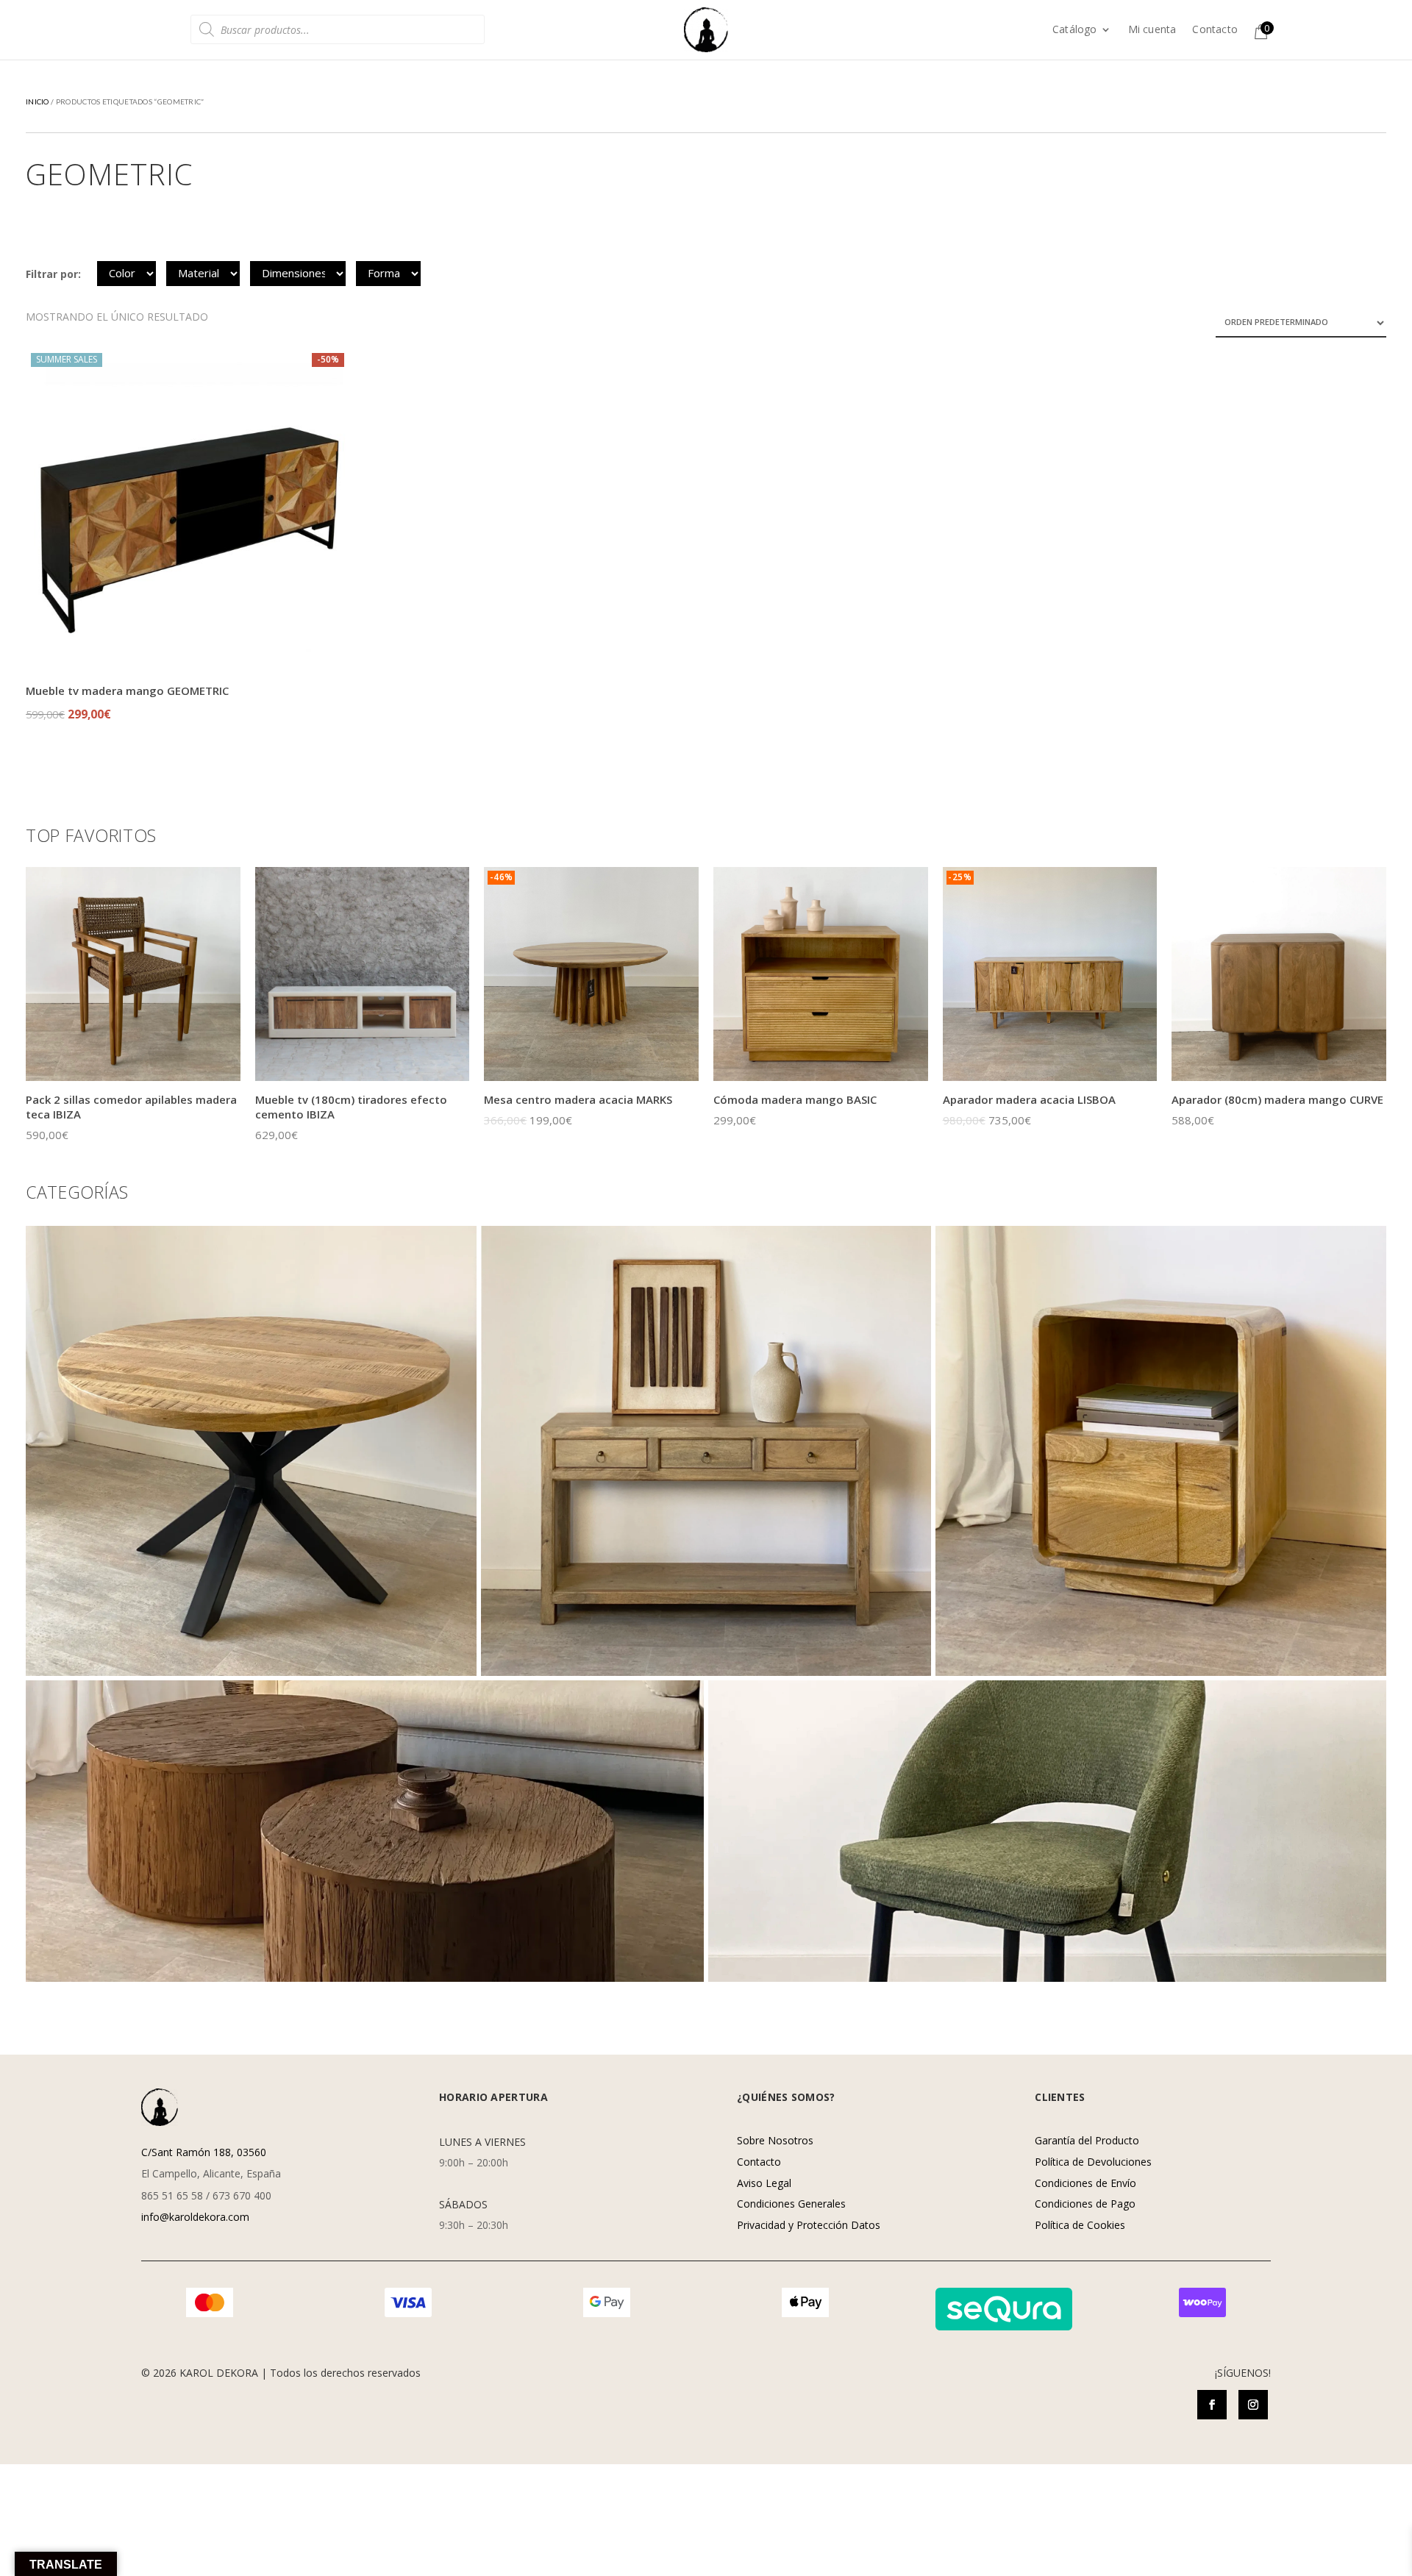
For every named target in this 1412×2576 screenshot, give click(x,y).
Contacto (1215, 30)
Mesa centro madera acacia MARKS (578, 1099)
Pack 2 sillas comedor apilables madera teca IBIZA (131, 1107)
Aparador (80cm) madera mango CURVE (1277, 1099)
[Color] (126, 274)
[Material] (203, 274)
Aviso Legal (764, 2183)
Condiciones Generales (791, 2204)
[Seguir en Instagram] (1253, 2405)
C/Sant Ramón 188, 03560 (204, 2152)
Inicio (38, 101)
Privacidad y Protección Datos (809, 2225)
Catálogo (1075, 30)
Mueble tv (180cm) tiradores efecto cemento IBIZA (351, 1107)
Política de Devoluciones (1093, 2162)
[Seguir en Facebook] (1212, 2405)
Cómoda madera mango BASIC (795, 1099)
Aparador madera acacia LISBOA (1029, 1099)
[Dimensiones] (298, 274)
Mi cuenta (1152, 30)
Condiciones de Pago (1085, 2204)
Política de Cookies (1080, 2225)
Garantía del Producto (1087, 2140)
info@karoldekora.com (195, 2217)
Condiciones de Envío (1085, 2183)
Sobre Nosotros (775, 2140)
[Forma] (388, 274)
